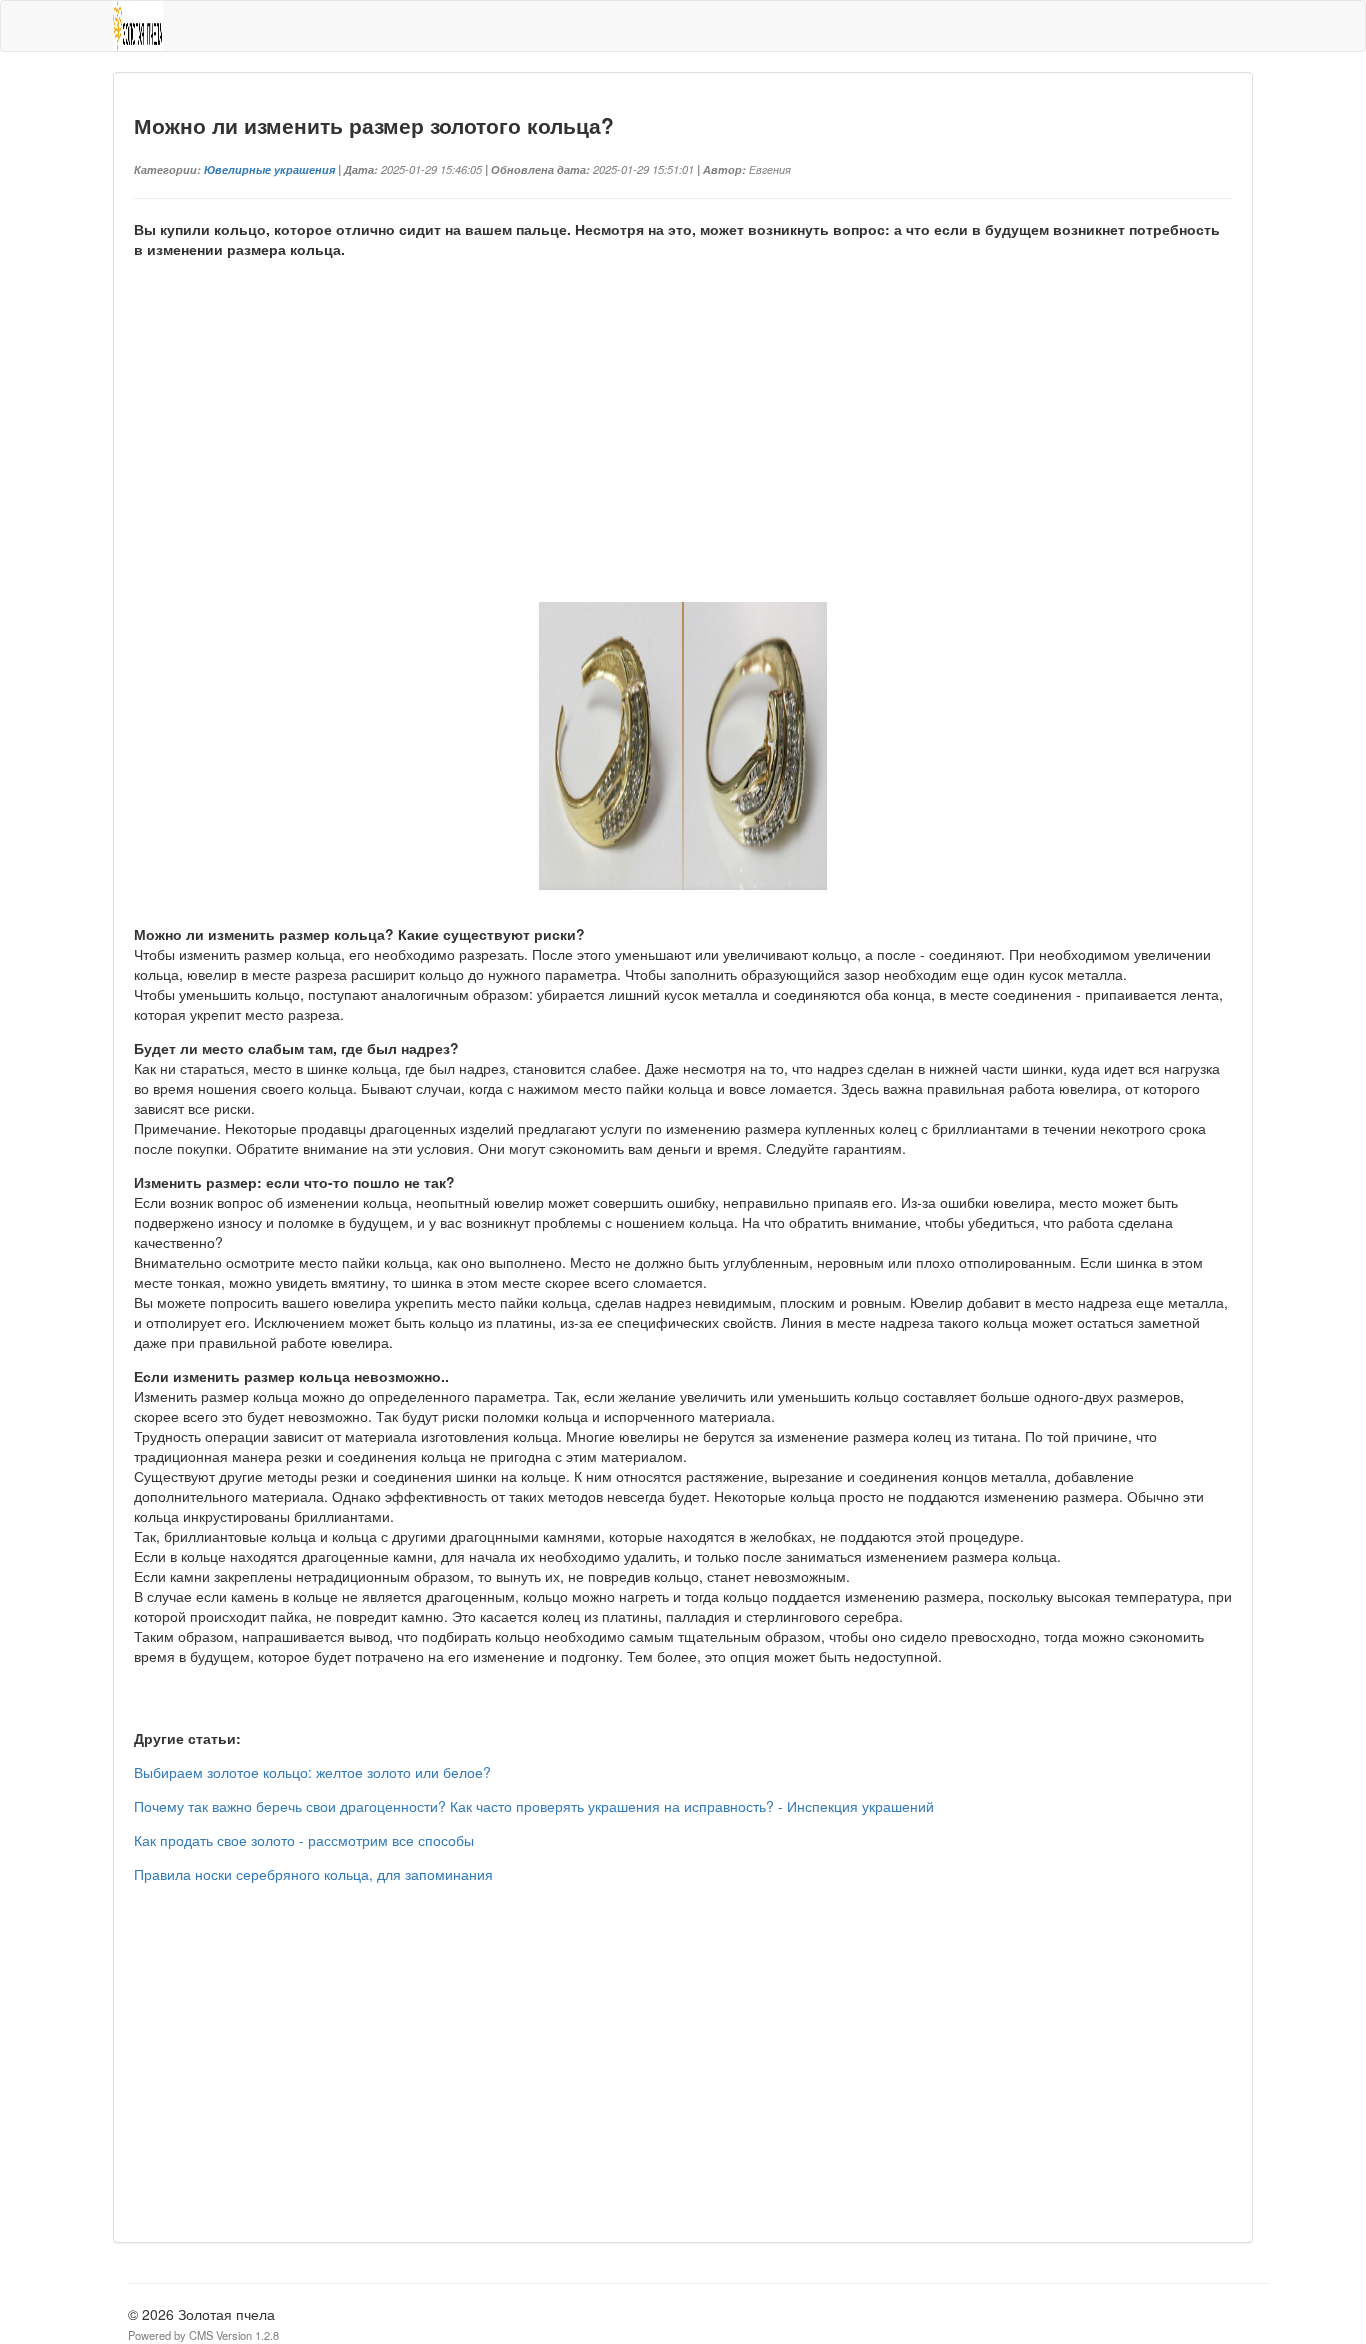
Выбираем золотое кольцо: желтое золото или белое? (312, 1772)
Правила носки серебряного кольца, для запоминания (313, 1874)
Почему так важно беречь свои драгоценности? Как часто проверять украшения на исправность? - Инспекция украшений (534, 1806)
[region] (683, 453)
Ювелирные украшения (269, 169)
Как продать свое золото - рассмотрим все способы (304, 1840)
